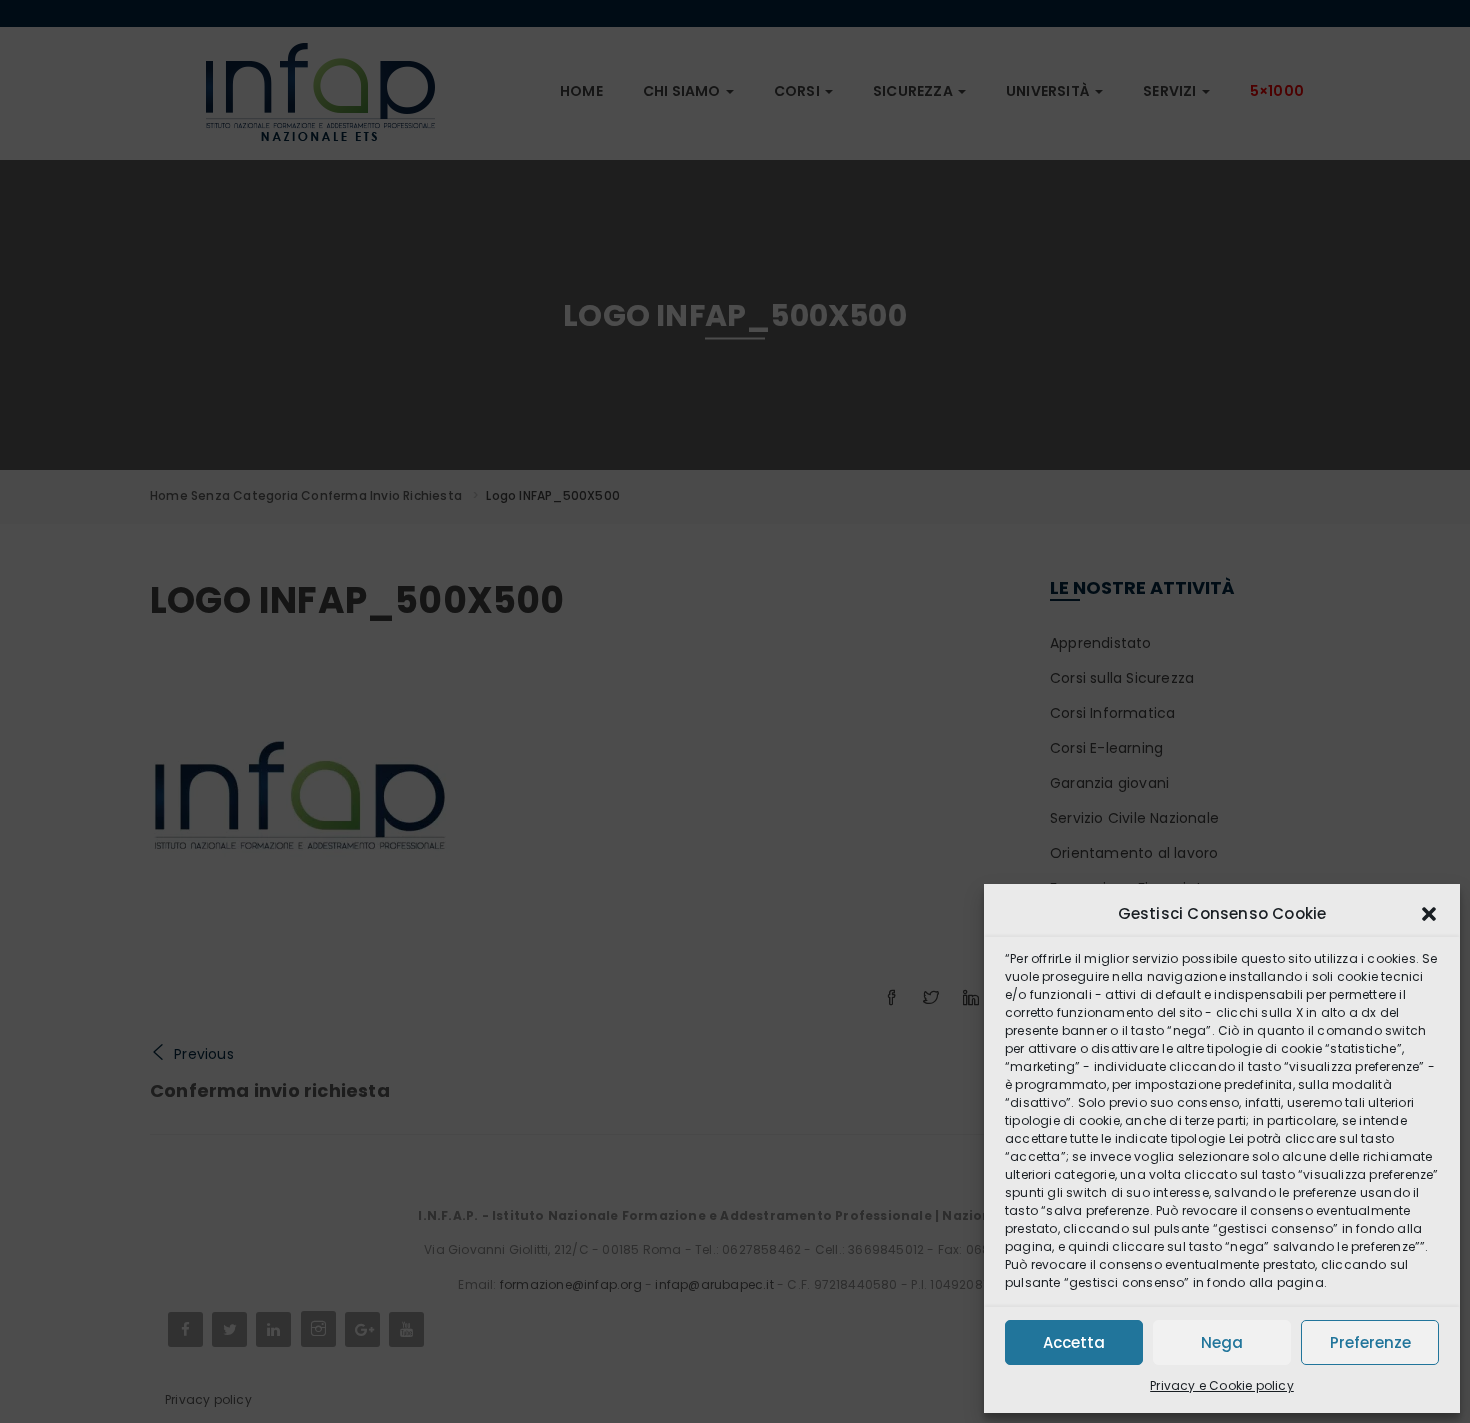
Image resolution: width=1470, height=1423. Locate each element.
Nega (1222, 1342)
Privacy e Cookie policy (1222, 1385)
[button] (1429, 914)
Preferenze (1370, 1342)
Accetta (1074, 1342)
